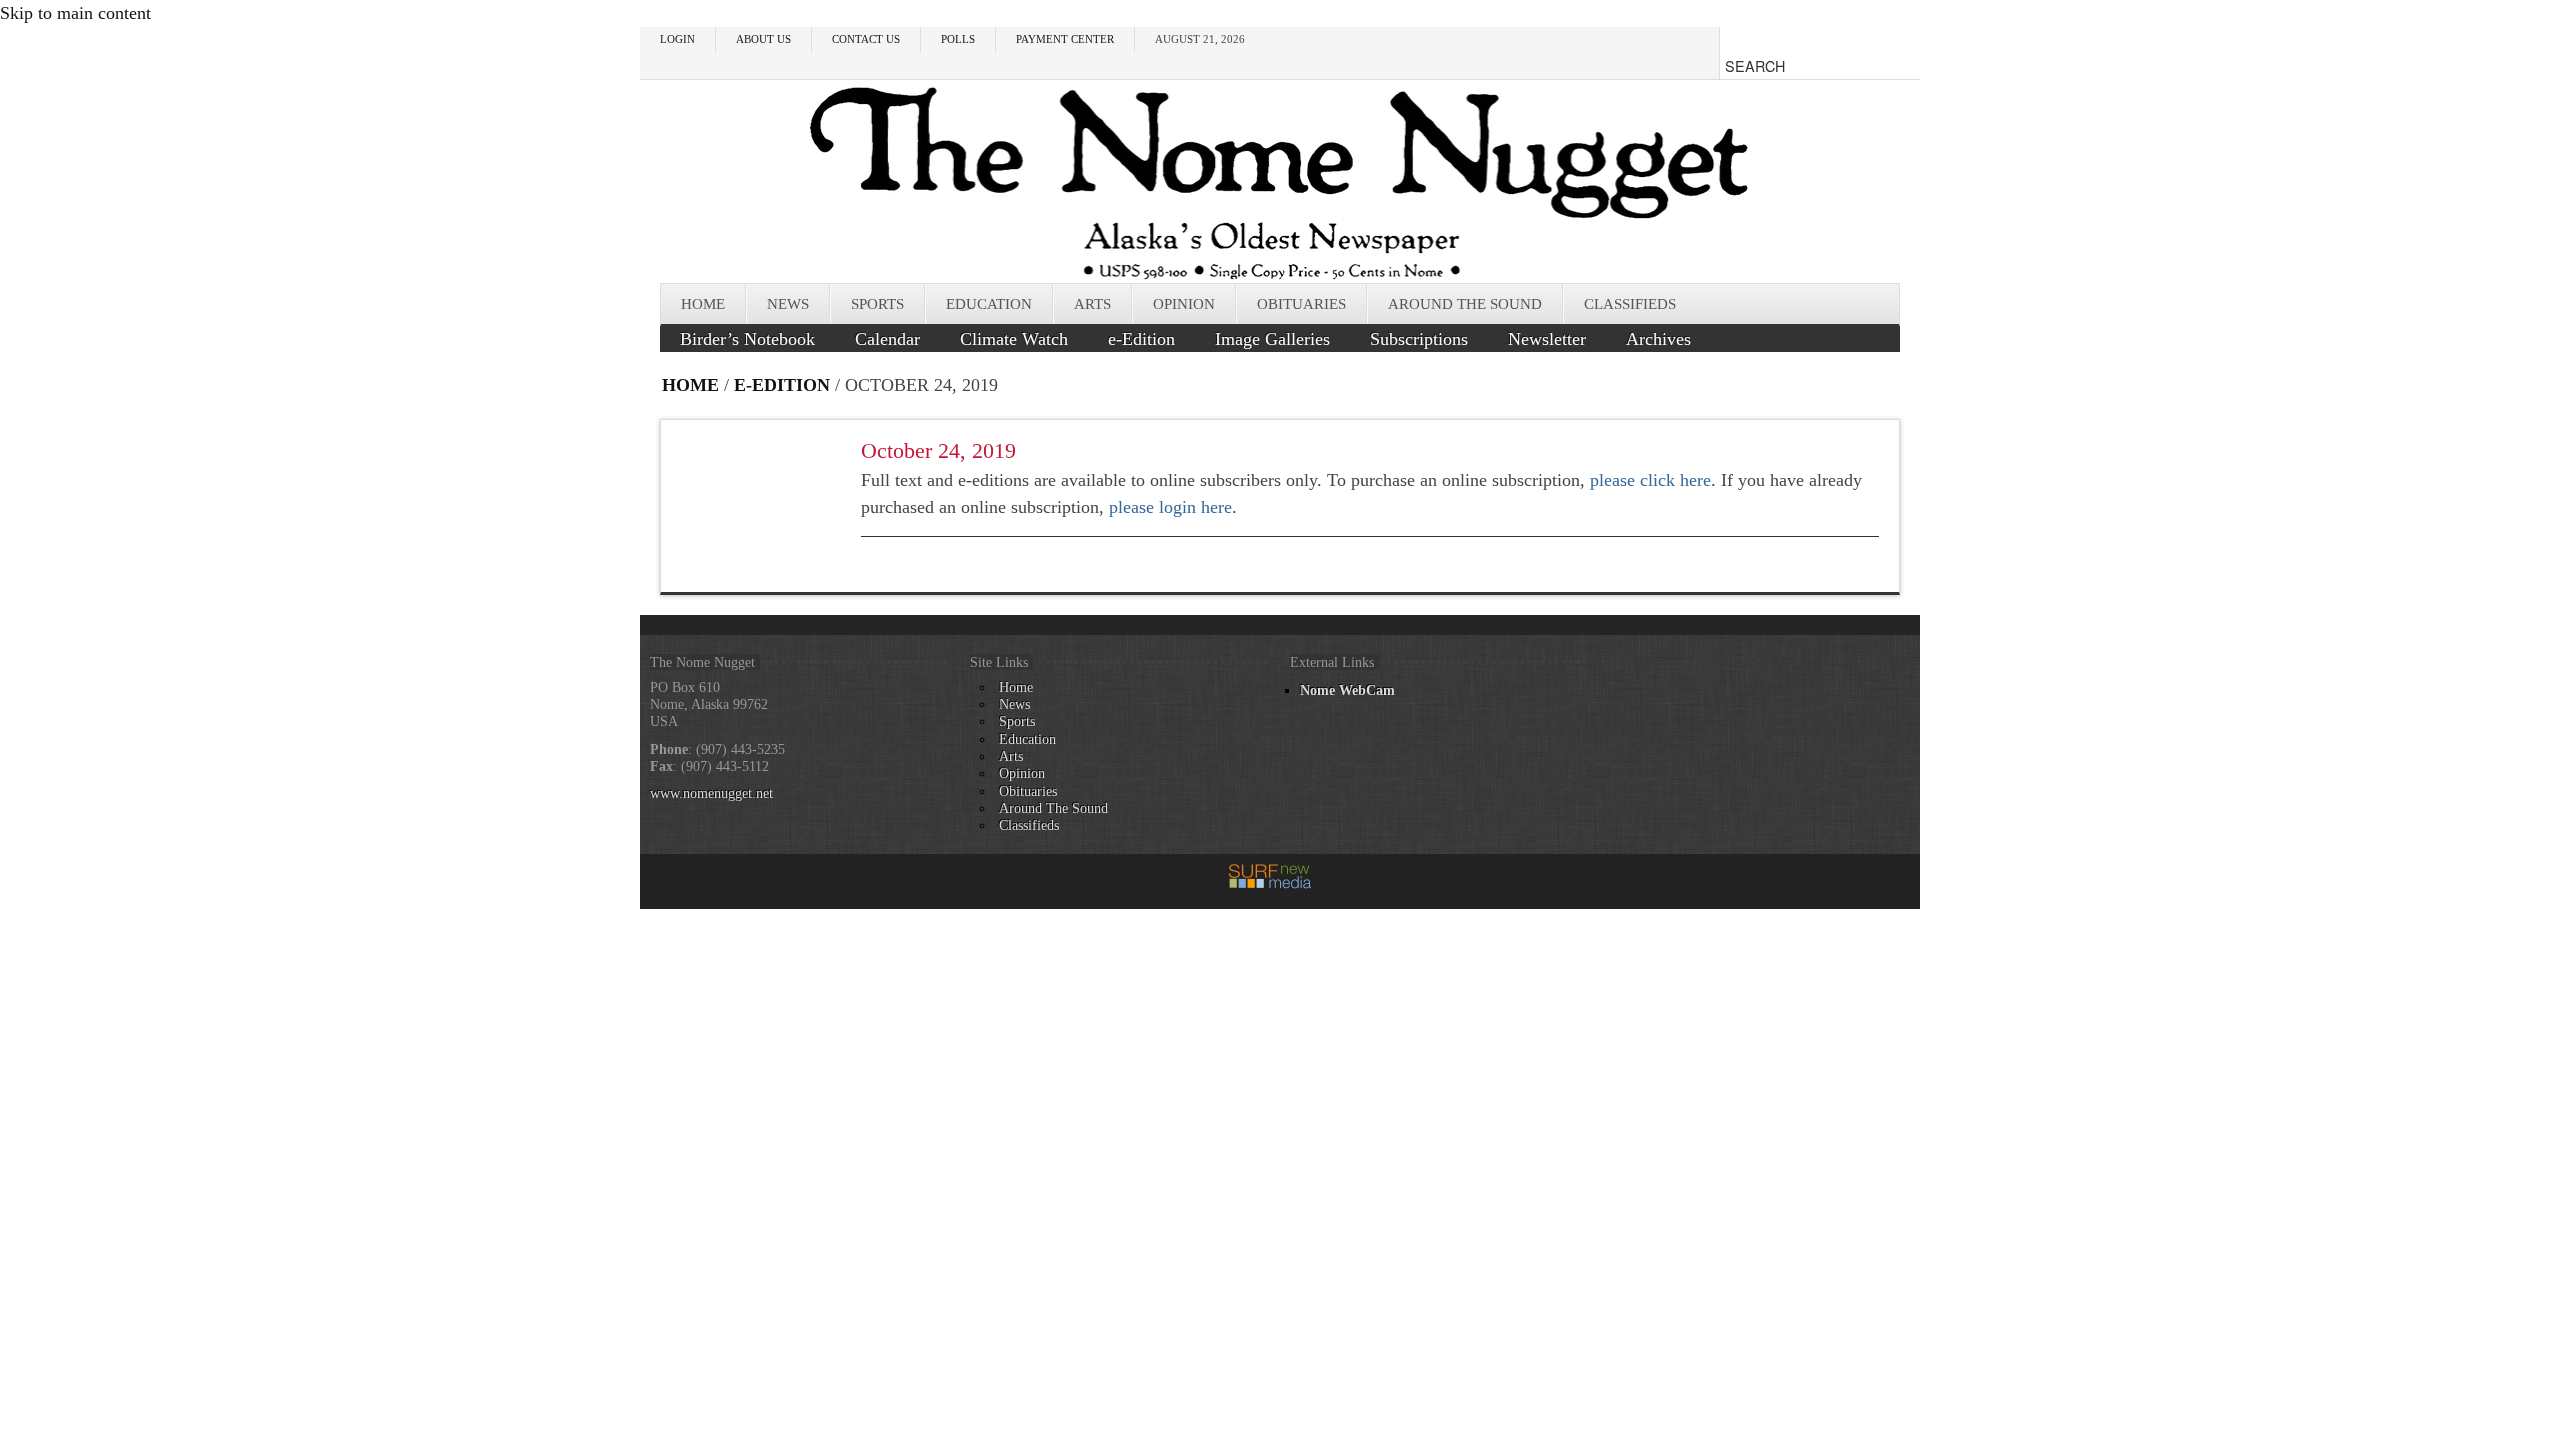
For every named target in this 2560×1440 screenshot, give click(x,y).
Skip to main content (75, 13)
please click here (1650, 480)
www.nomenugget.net (711, 793)
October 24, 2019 (938, 450)
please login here (1170, 507)
